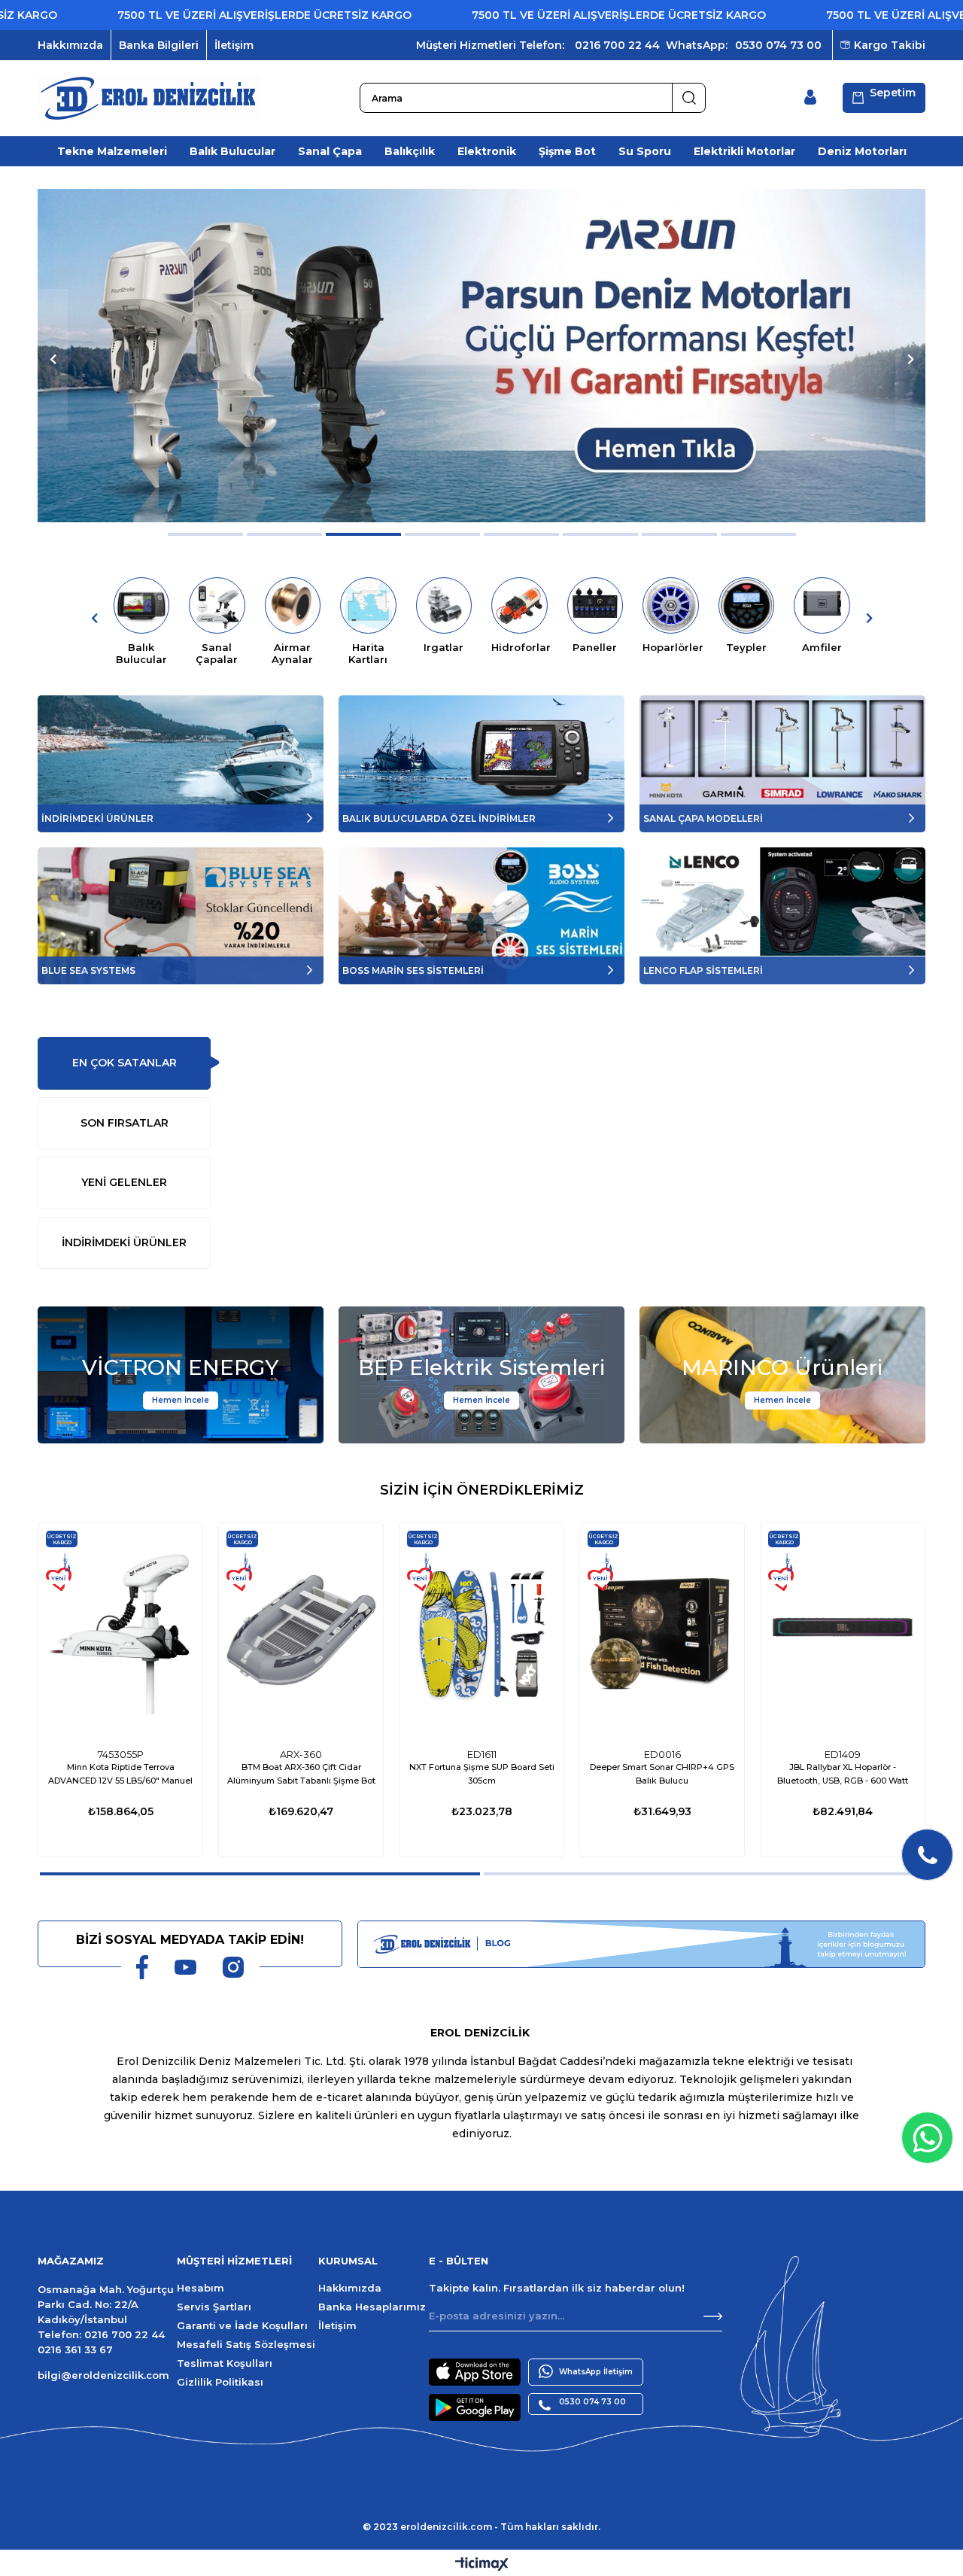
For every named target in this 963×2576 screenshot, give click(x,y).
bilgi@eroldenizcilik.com (103, 2375)
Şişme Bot (567, 151)
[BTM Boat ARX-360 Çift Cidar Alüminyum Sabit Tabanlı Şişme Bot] (301, 1632)
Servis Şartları (214, 2307)
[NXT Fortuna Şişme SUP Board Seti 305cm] (481, 1632)
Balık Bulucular (232, 151)
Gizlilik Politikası (220, 2382)
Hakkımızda (70, 45)
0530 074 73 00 (778, 45)
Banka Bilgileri (159, 45)
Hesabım (200, 2288)
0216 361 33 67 (75, 2349)
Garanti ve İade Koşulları (242, 2325)
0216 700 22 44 (617, 45)
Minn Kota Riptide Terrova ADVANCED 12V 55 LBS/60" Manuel (120, 1774)
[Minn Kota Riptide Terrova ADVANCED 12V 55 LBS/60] (120, 1632)
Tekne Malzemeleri (112, 151)
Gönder (713, 2316)
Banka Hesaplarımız (372, 2307)
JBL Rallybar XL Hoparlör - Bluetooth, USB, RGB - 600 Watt (843, 1774)
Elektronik (487, 151)
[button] (205, 534)
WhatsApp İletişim (596, 2372)
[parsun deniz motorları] (481, 356)
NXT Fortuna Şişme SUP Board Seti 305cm (482, 1774)
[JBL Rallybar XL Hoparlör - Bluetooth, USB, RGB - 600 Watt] (843, 1632)
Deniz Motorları (862, 151)
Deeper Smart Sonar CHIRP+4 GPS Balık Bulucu (662, 1774)
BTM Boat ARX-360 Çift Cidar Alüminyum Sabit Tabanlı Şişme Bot (301, 1774)
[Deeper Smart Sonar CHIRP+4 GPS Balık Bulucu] (662, 1632)
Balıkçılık (410, 151)
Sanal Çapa (330, 151)
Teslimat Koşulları (225, 2363)
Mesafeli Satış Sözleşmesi (246, 2344)
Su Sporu (645, 151)
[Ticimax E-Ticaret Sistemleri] (482, 2565)
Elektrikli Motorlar (744, 151)
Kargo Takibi (890, 45)
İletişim (234, 45)
